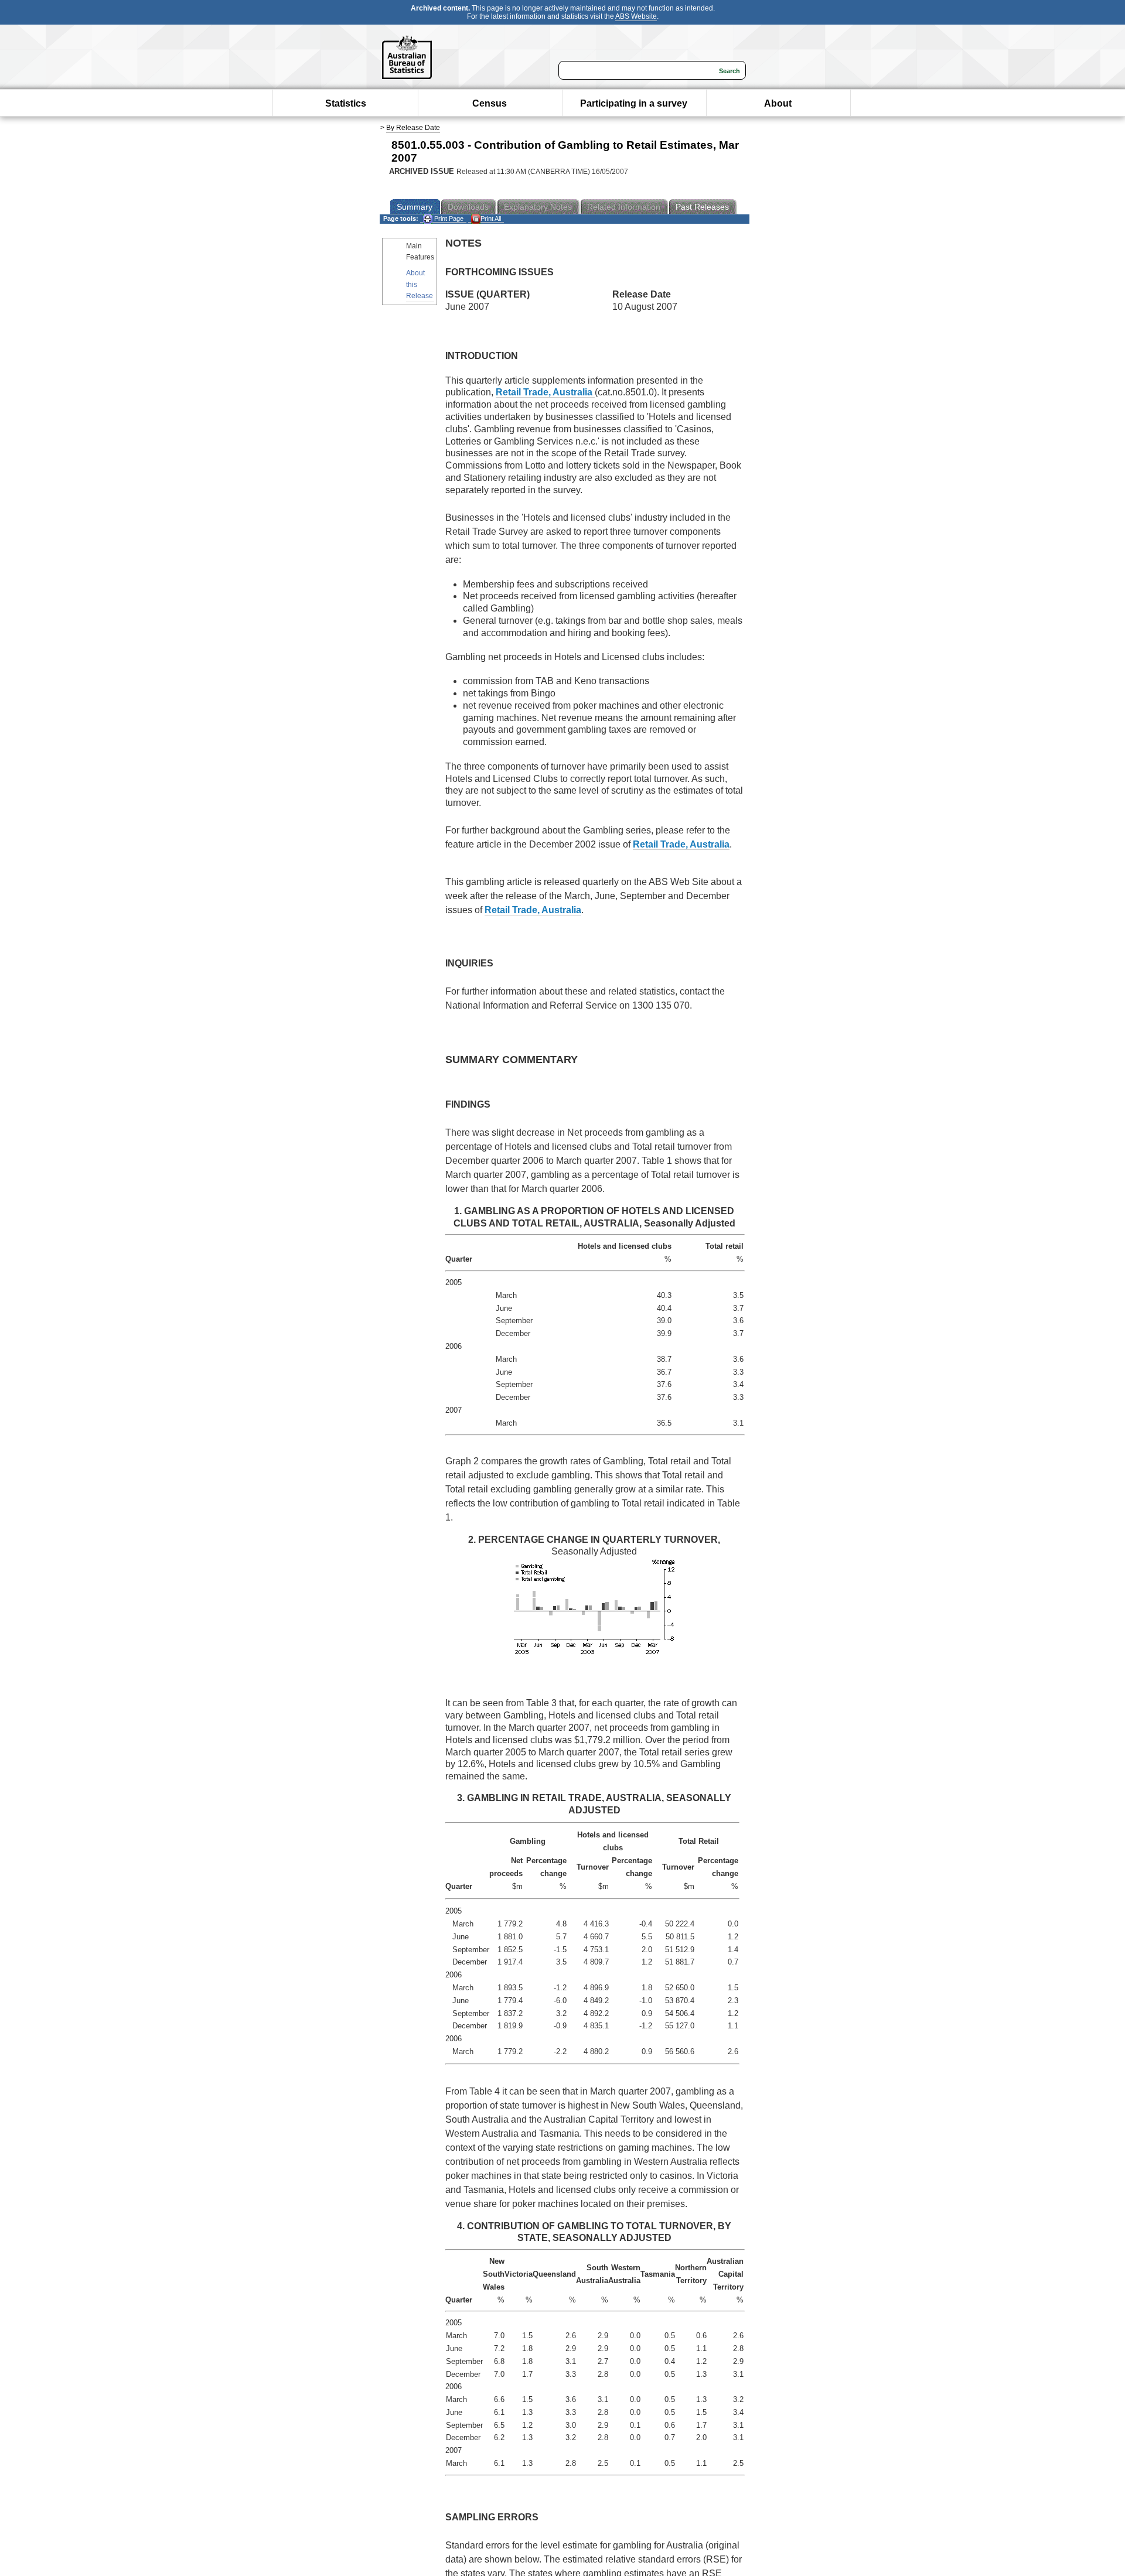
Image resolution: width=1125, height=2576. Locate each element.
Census (490, 103)
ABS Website (636, 16)
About (778, 103)
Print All (491, 218)
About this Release (420, 284)
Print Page (448, 218)
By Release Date (413, 128)
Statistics (346, 103)
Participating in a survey (634, 103)
